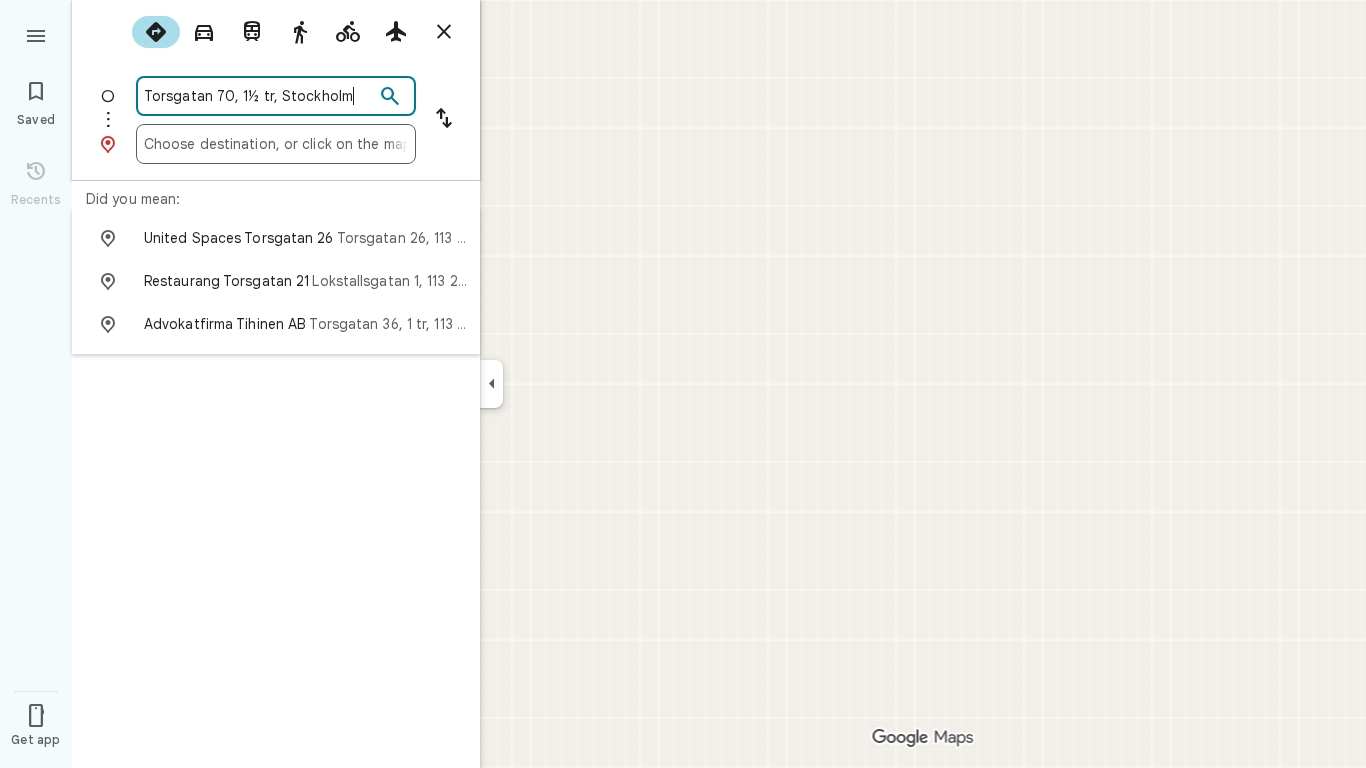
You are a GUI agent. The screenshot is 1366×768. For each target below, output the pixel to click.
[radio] (156, 32)
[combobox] (259, 96)
